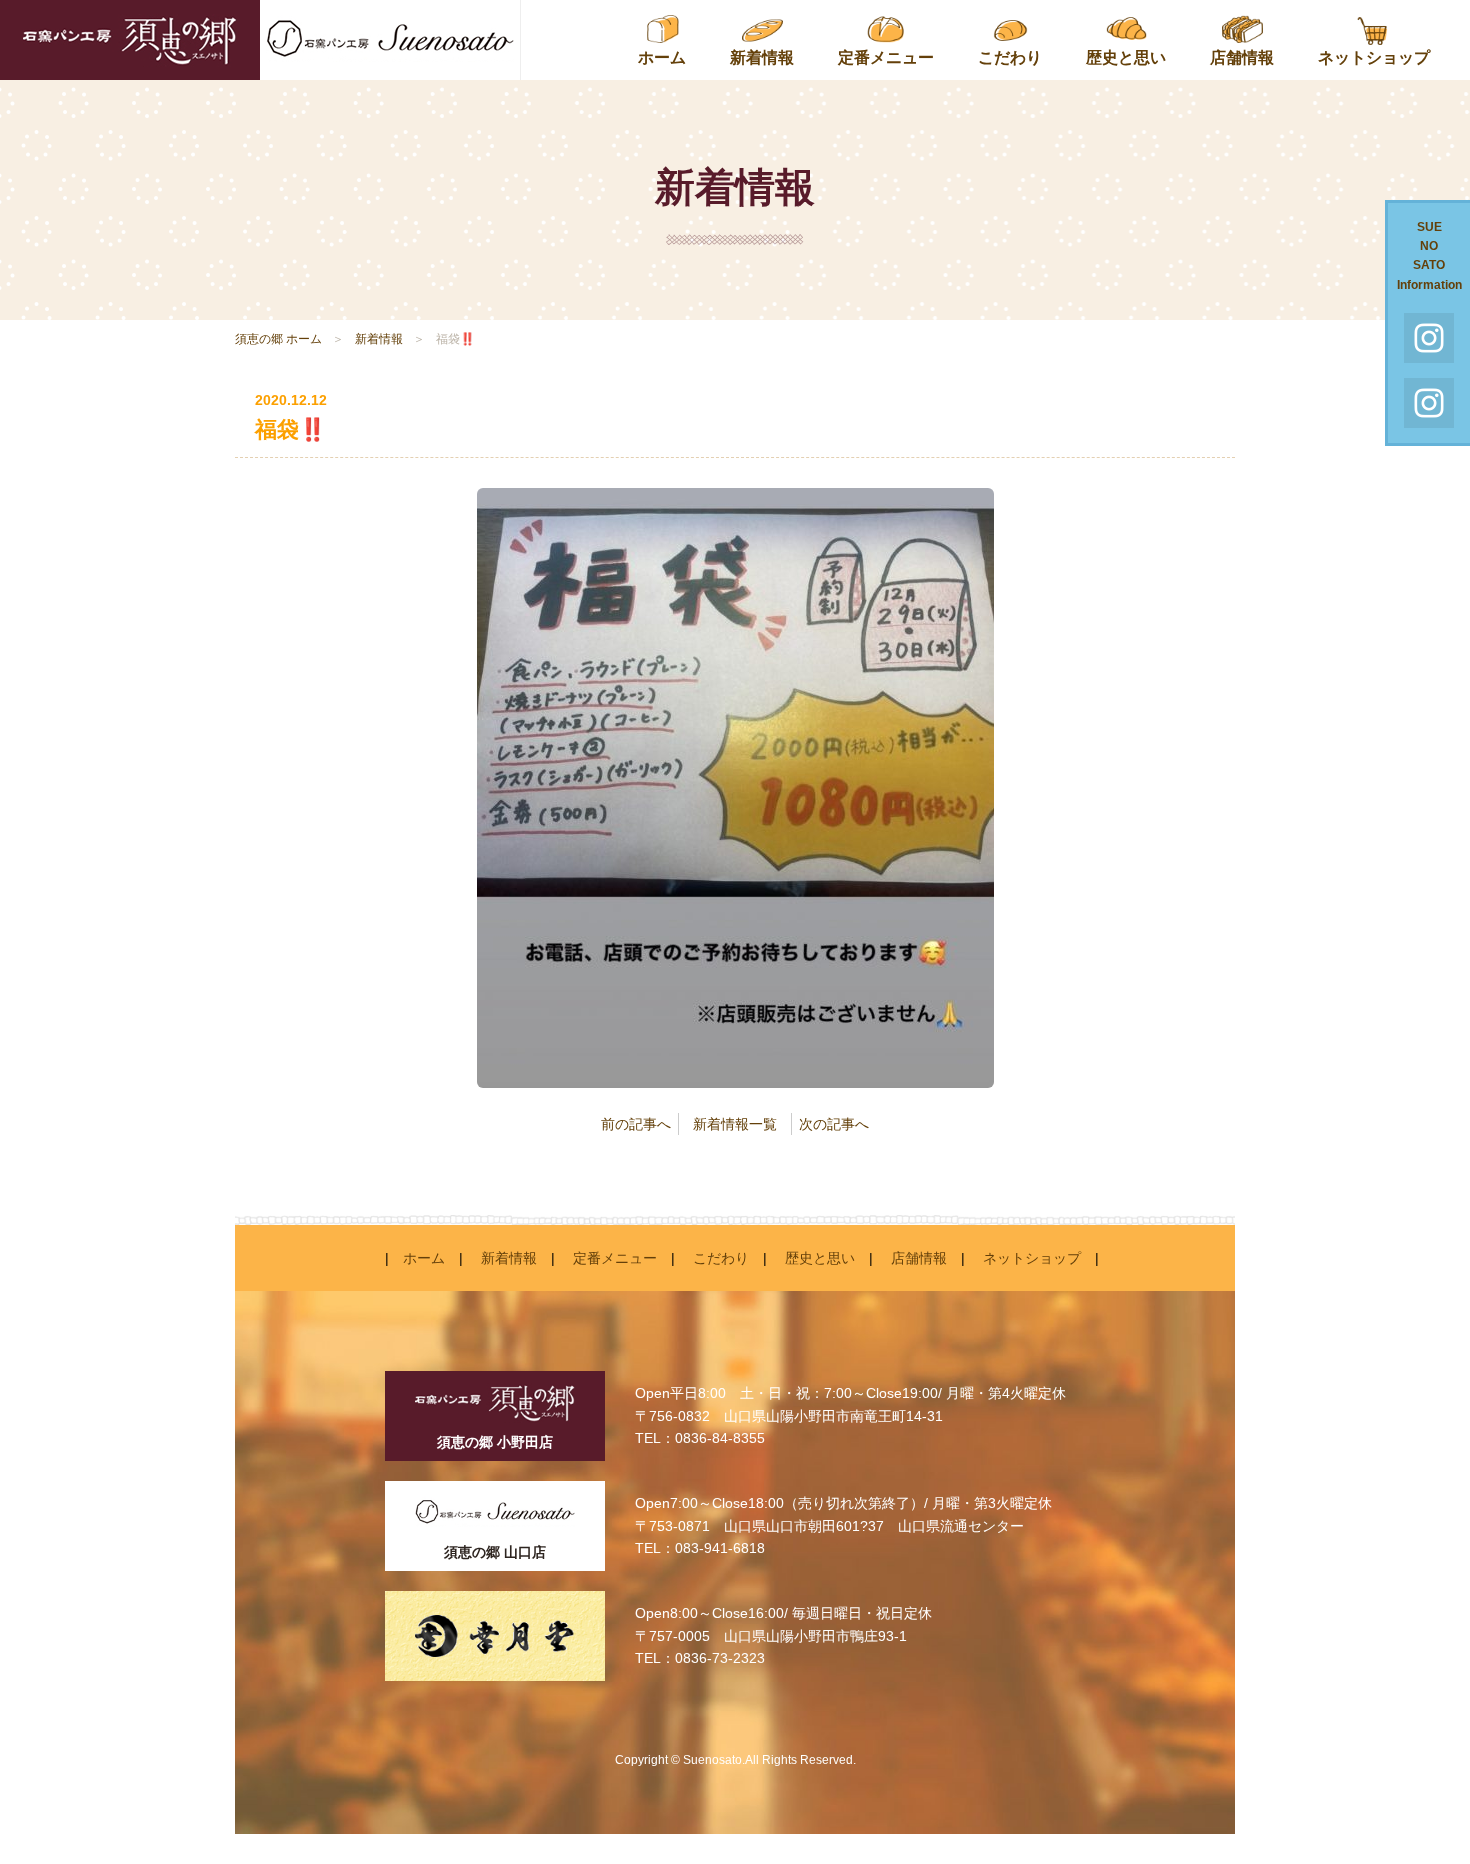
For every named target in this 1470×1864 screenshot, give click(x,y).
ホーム (662, 57)
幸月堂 (495, 1636)
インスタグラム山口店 (1429, 338)
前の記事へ (636, 1124)
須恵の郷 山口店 (495, 1552)
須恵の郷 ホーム (278, 339)
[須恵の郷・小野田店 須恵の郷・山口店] (260, 40)
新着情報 (762, 57)
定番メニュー (886, 57)
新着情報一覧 (735, 1124)
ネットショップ (1374, 57)
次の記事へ (834, 1124)
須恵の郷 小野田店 (495, 1442)
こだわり (1010, 57)
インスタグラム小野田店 (1429, 403)
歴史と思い (1126, 57)
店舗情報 (1242, 57)
